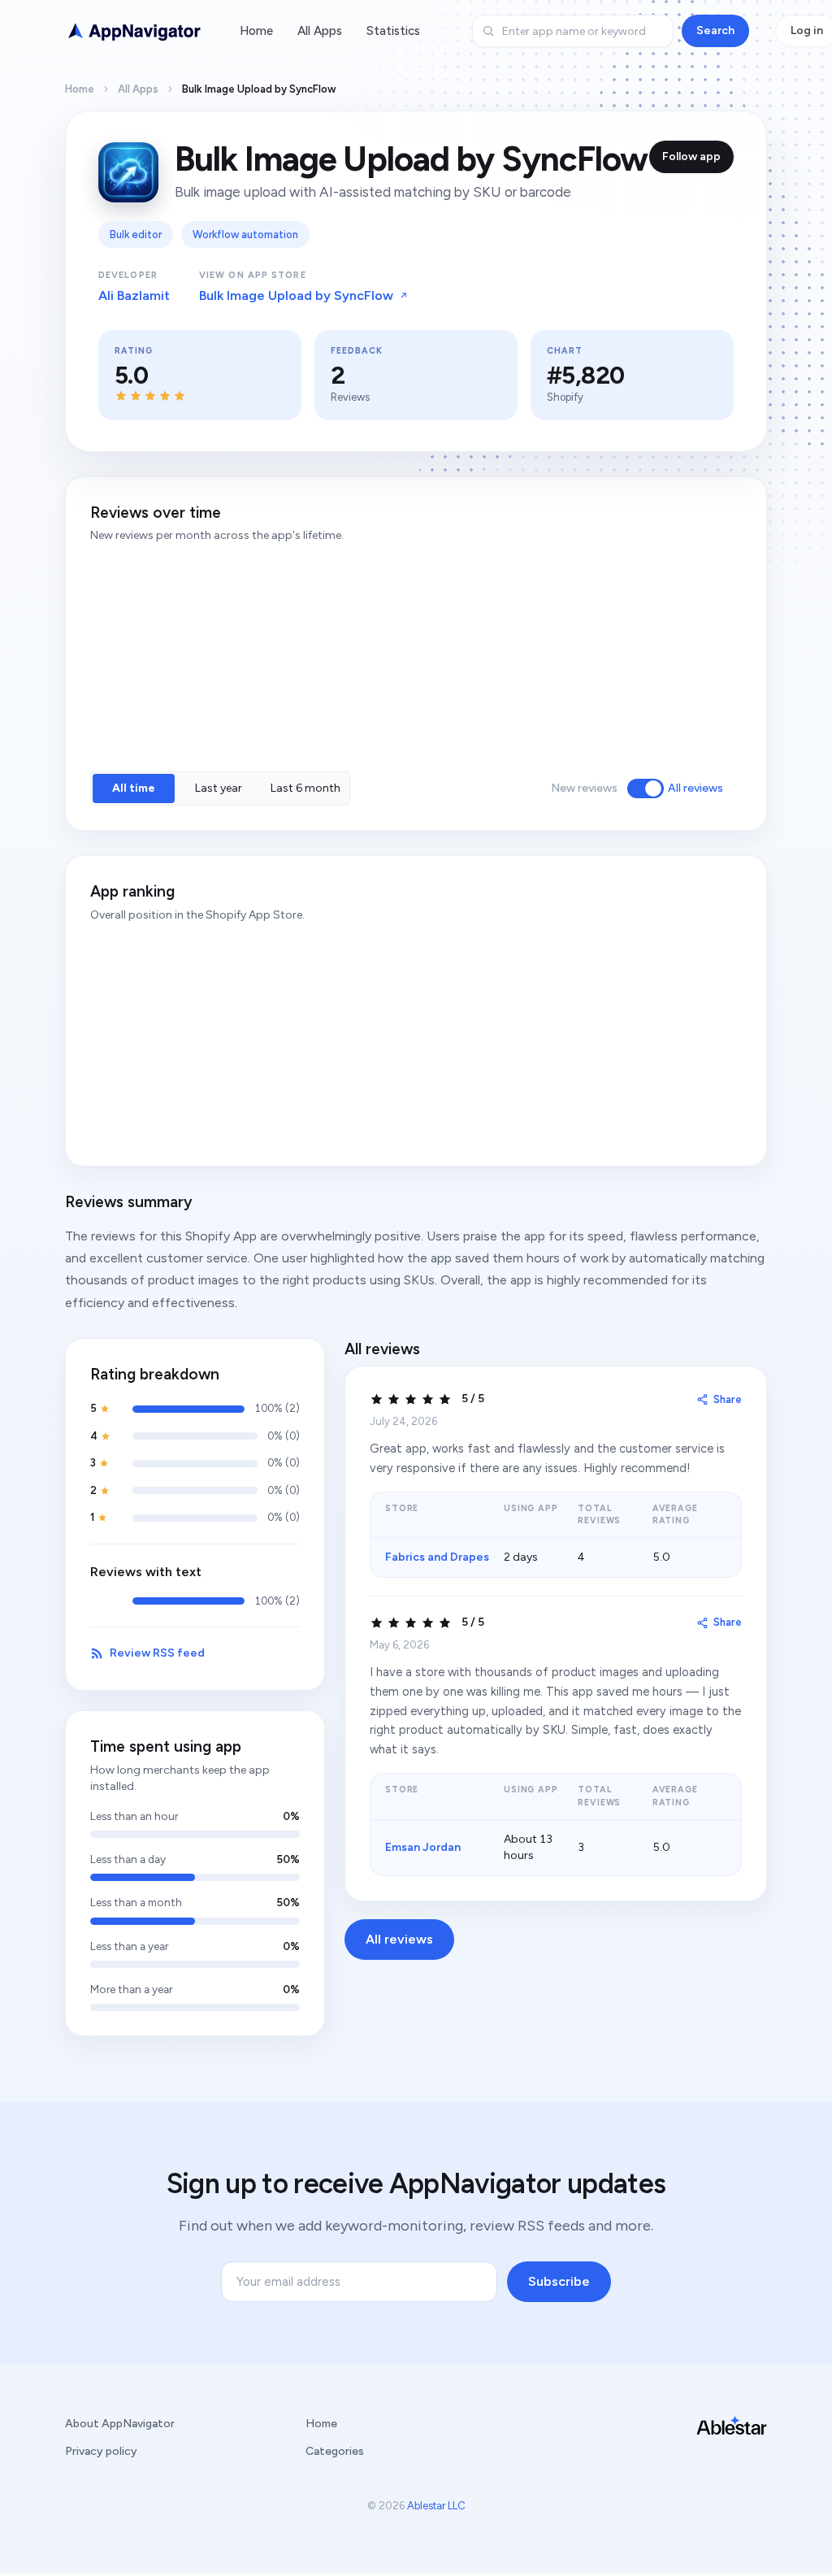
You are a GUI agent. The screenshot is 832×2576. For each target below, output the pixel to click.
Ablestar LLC (436, 2506)
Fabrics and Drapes (437, 1557)
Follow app (691, 156)
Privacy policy (101, 2451)
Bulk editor (136, 235)
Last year (219, 788)
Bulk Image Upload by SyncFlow (296, 295)
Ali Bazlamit (134, 295)
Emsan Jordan (423, 1847)
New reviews (584, 788)
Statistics (393, 31)
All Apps (320, 31)
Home (256, 31)
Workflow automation (245, 235)
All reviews (695, 788)
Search (715, 30)
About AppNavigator (120, 2424)
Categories (335, 2451)
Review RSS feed (157, 1653)
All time (134, 788)
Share (728, 1399)
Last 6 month (305, 788)
